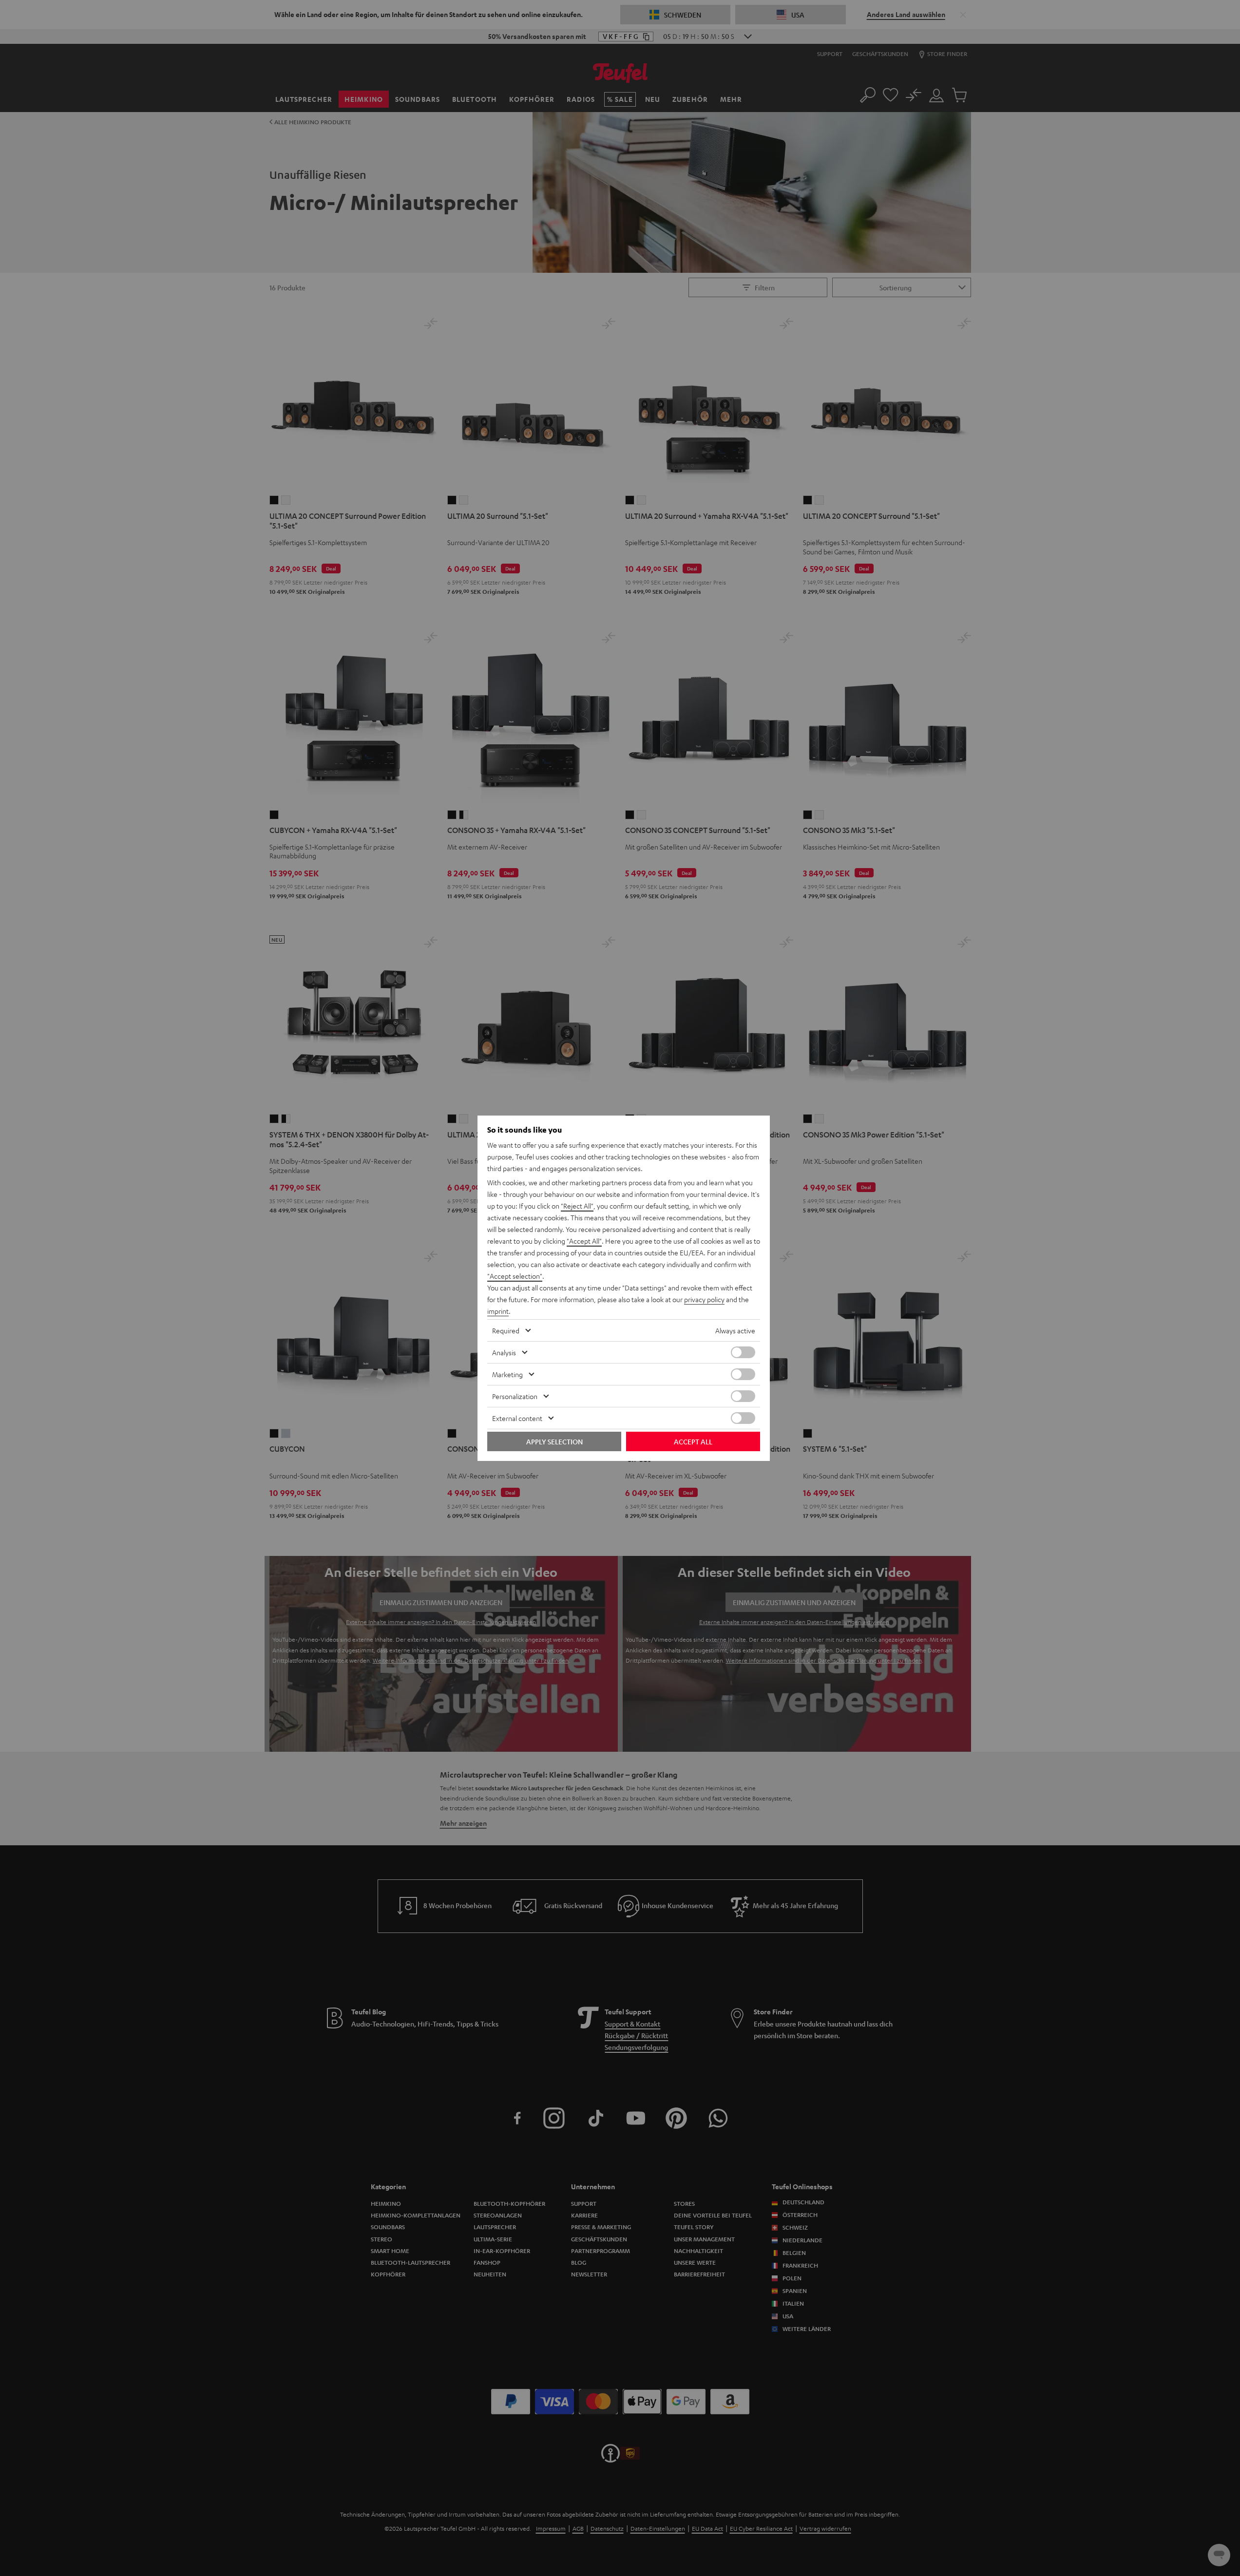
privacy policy (704, 1299)
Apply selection (554, 1441)
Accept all (693, 1441)
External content (517, 1418)
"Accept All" (584, 1241)
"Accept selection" (515, 1276)
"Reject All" (577, 1206)
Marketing (507, 1374)
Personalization (515, 1396)
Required (506, 1330)
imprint (498, 1311)
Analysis (504, 1352)
